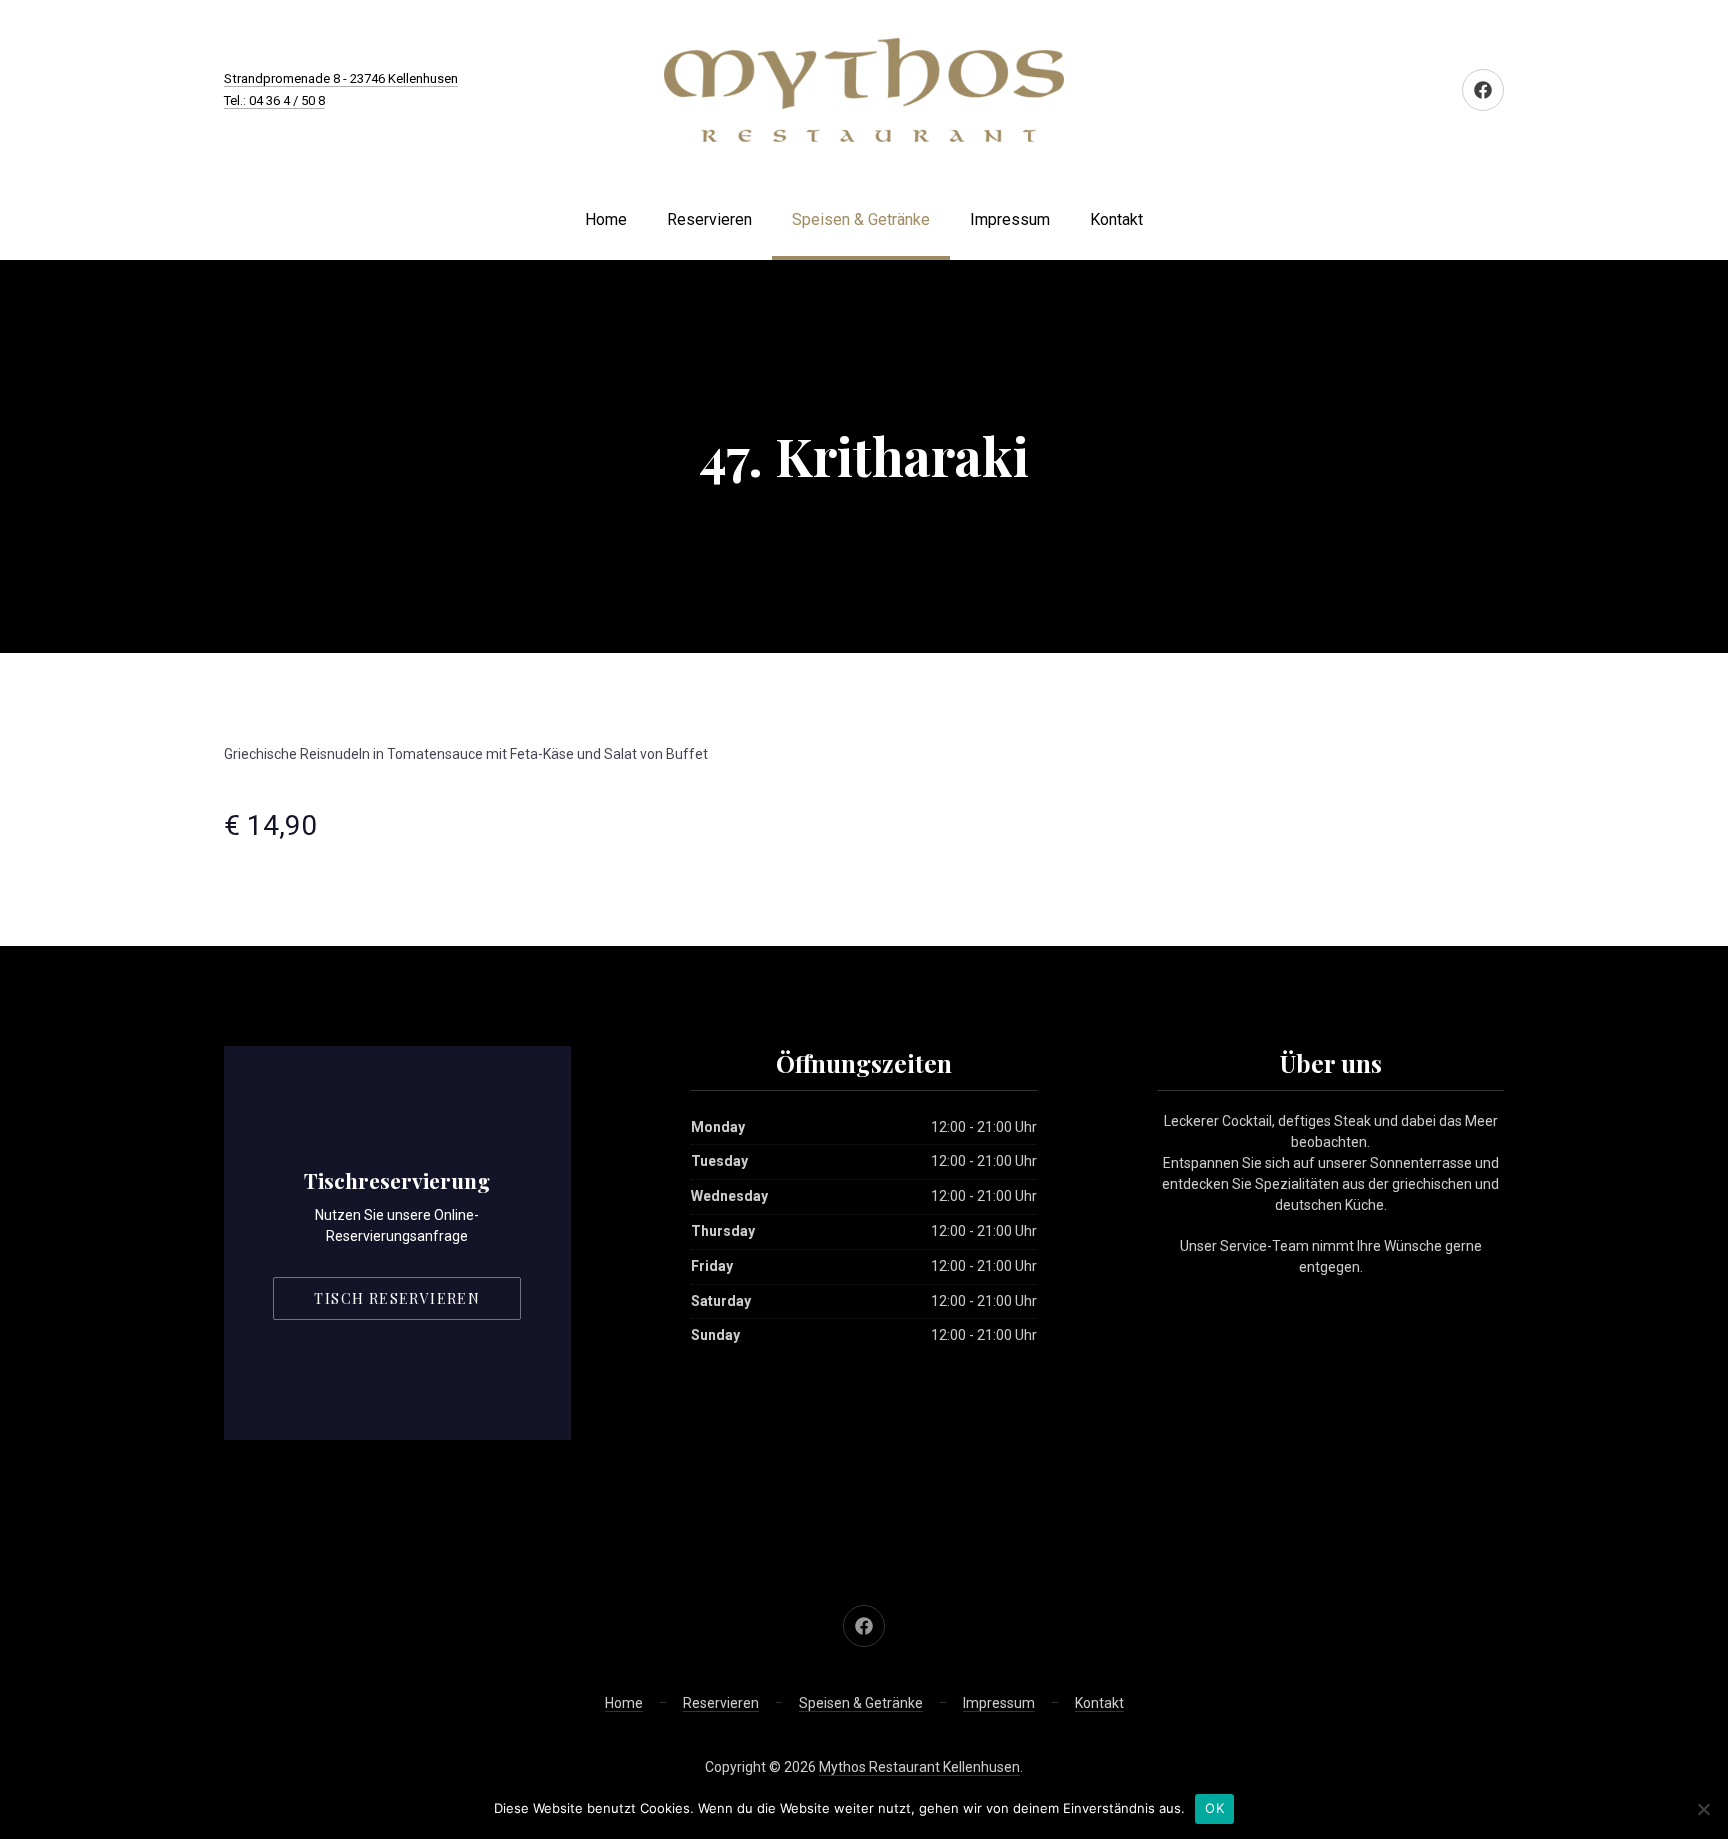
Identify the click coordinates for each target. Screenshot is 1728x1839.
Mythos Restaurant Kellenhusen (919, 1767)
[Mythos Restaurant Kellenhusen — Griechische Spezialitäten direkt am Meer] (864, 90)
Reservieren (709, 219)
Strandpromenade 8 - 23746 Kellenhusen (341, 78)
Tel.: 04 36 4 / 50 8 (274, 100)
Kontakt (1116, 219)
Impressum (1010, 219)
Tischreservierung (397, 1180)
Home (606, 219)
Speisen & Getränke (861, 219)
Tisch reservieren (397, 1298)
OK (1214, 1808)
